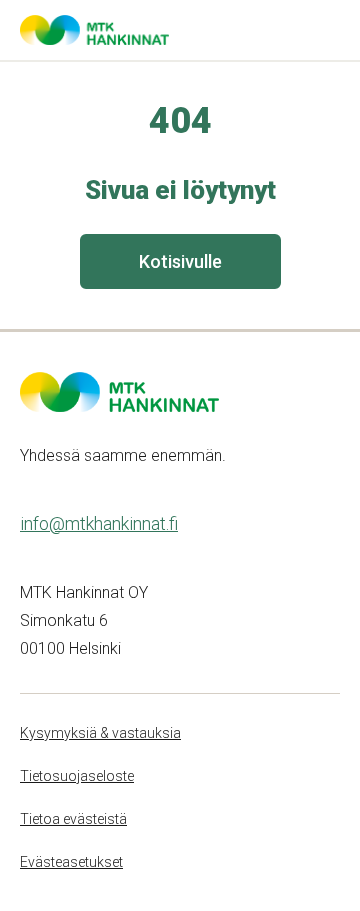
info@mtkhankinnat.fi (99, 523)
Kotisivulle (180, 261)
